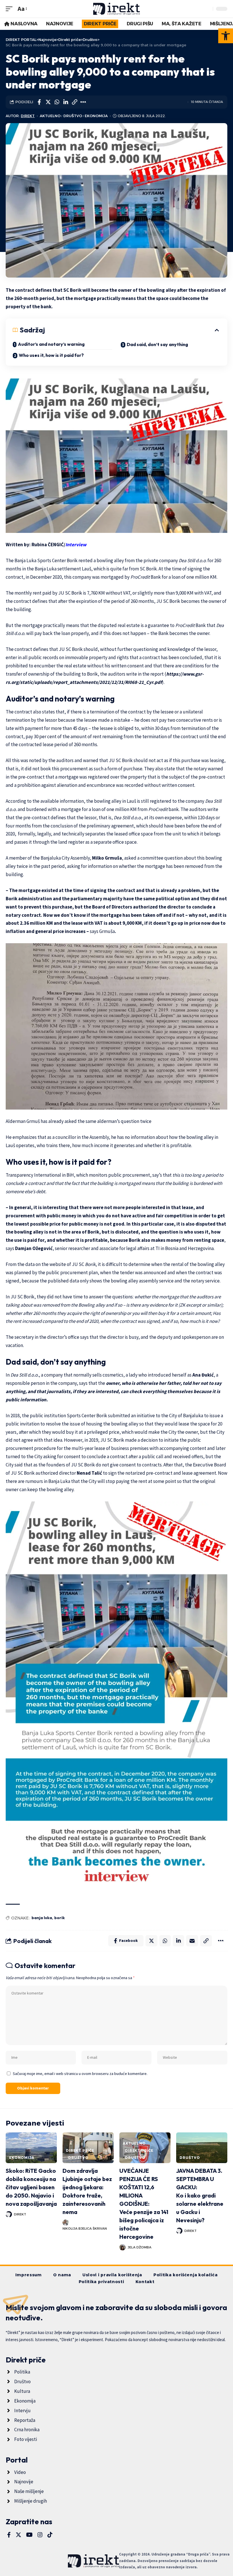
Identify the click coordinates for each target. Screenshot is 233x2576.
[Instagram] (40, 2535)
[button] (226, 36)
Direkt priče (80, 2150)
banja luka (42, 1918)
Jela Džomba (140, 2247)
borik (60, 1918)
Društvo (73, 116)
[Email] (192, 1941)
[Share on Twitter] (48, 102)
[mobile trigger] (11, 9)
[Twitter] (18, 2535)
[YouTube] (29, 2535)
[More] (83, 102)
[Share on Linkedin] (66, 102)
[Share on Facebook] (39, 102)
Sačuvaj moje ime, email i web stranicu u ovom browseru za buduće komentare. (80, 2074)
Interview (76, 545)
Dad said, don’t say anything (157, 344)
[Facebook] (9, 2535)
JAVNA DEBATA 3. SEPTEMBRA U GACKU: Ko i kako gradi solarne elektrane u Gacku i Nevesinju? (200, 2195)
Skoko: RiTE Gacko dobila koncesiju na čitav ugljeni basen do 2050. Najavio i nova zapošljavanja (31, 2187)
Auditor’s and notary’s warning (51, 344)
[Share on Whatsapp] (57, 102)
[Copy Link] (74, 102)
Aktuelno (50, 116)
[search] (207, 9)
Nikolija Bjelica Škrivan (85, 2229)
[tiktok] (50, 2535)
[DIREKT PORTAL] (117, 9)
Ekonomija (96, 116)
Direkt (28, 116)
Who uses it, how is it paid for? (51, 355)
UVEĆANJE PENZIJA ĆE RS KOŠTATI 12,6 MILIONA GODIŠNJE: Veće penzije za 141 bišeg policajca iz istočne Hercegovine (144, 2204)
